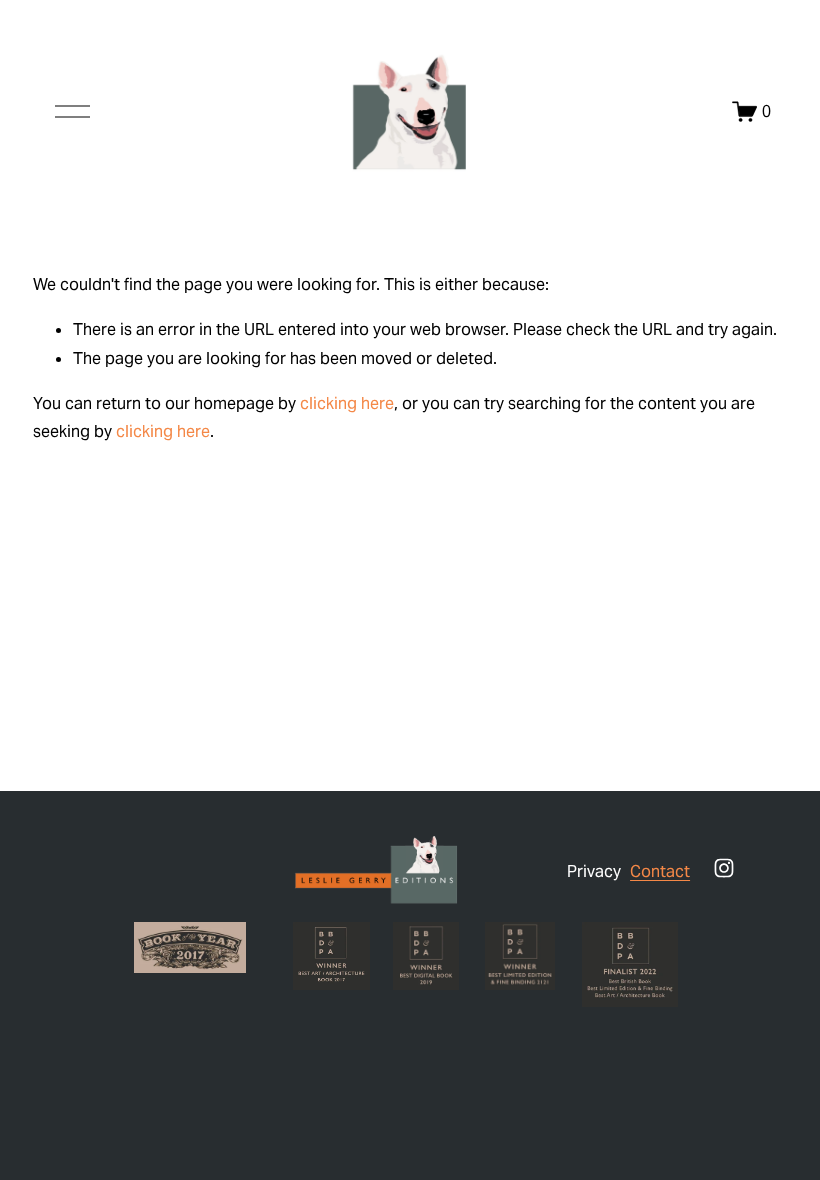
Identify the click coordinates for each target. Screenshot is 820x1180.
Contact (660, 871)
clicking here (347, 403)
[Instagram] (724, 868)
